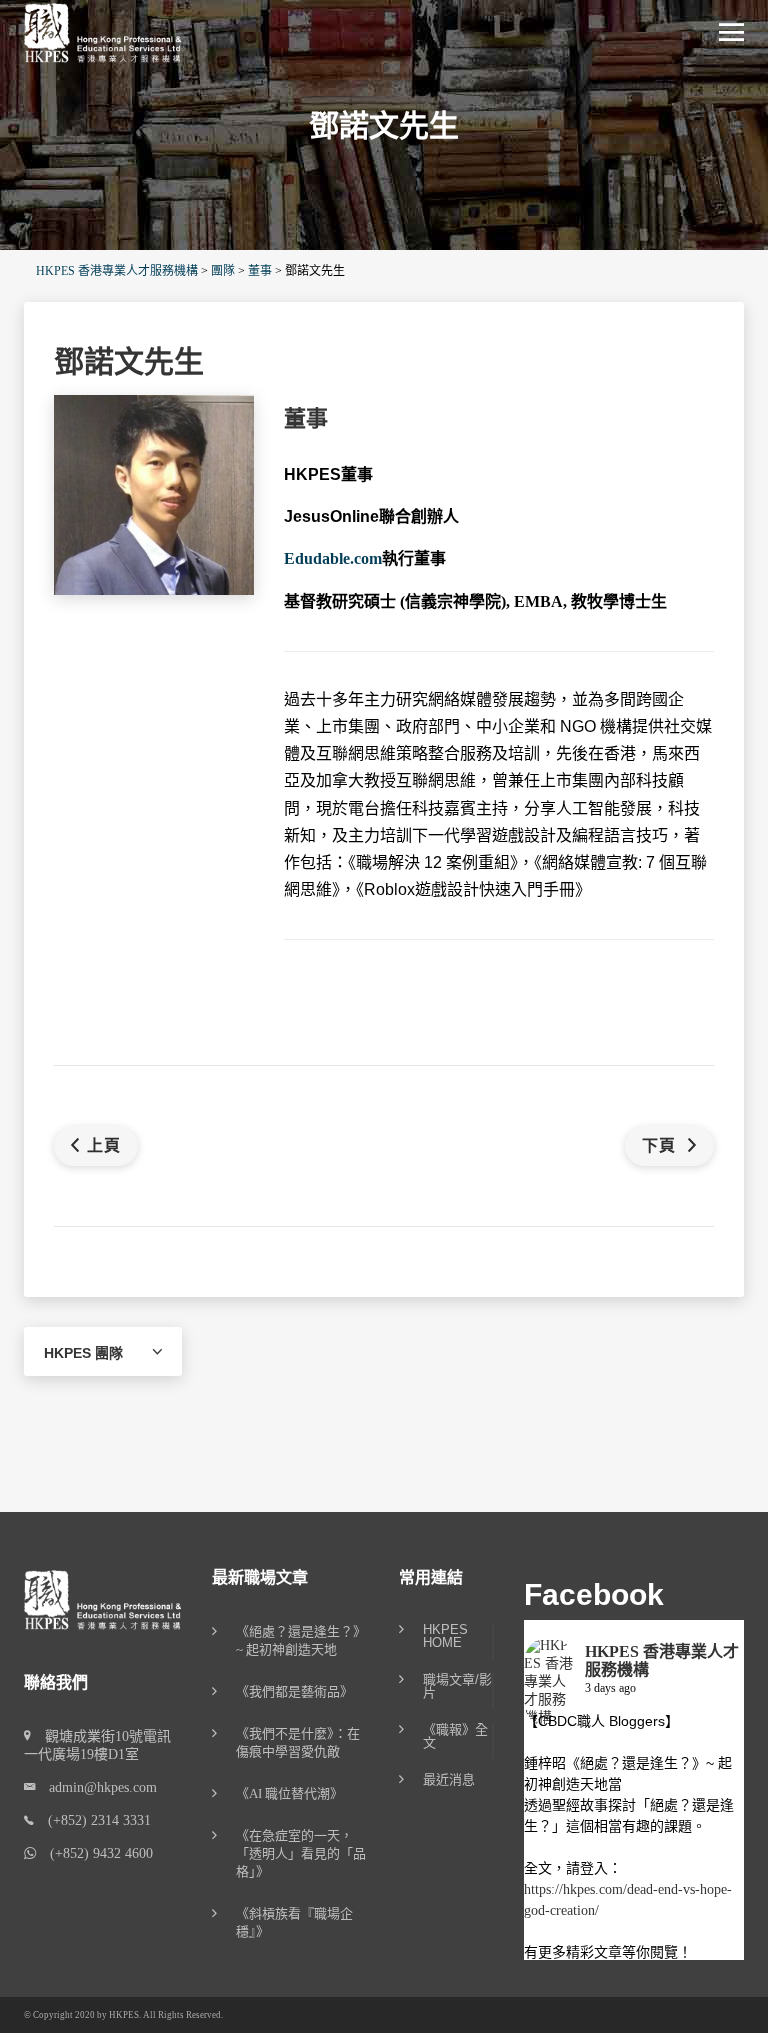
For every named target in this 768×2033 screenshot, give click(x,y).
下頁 (661, 1145)
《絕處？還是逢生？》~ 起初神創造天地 (301, 1640)
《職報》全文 (455, 1736)
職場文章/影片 (457, 1686)
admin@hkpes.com (96, 1787)
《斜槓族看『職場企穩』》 (294, 1922)
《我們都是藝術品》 (294, 1691)
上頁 (104, 1145)
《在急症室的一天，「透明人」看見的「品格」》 (301, 1853)
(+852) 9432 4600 (94, 1853)
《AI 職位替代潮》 (289, 1793)
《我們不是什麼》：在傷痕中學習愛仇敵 (298, 1742)
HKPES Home (445, 1636)
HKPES (124, 2015)
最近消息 (449, 1780)
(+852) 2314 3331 (92, 1820)
